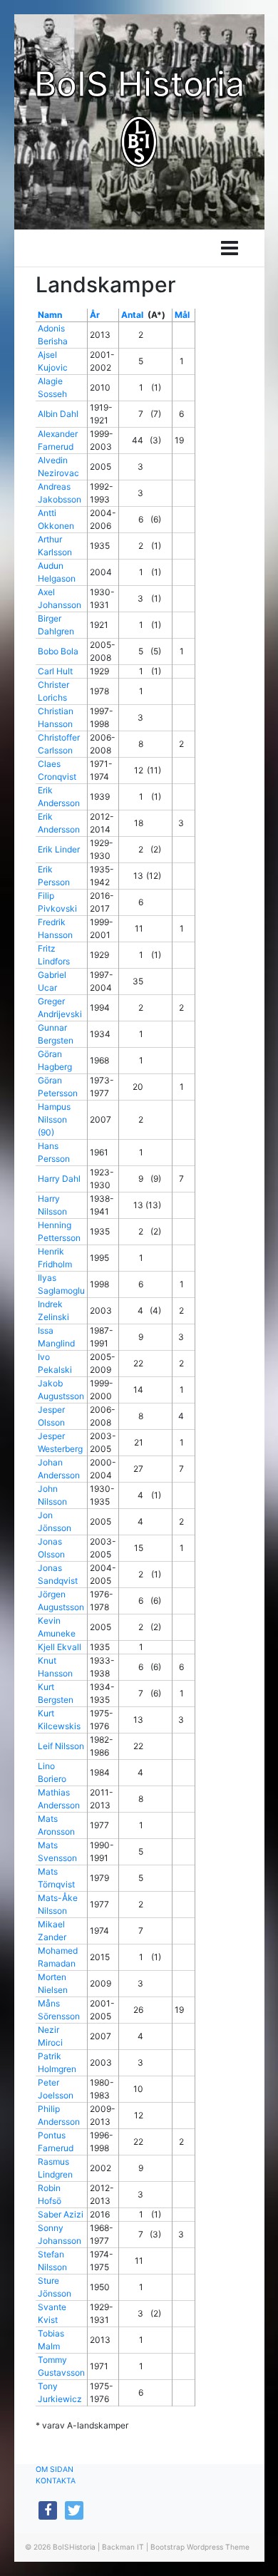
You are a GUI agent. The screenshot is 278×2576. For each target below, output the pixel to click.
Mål (182, 315)
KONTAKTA (56, 2481)
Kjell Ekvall (60, 1647)
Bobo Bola (58, 651)
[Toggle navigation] (230, 248)
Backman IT (123, 2547)
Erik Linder (59, 849)
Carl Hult (55, 671)
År (95, 315)
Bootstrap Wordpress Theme (200, 2547)
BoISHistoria (74, 2547)
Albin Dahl (58, 414)
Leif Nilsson (61, 1746)
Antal (132, 315)
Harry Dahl (59, 1179)
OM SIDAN (55, 2469)
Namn (50, 315)
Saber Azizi (61, 2214)
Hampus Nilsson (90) (54, 1119)
